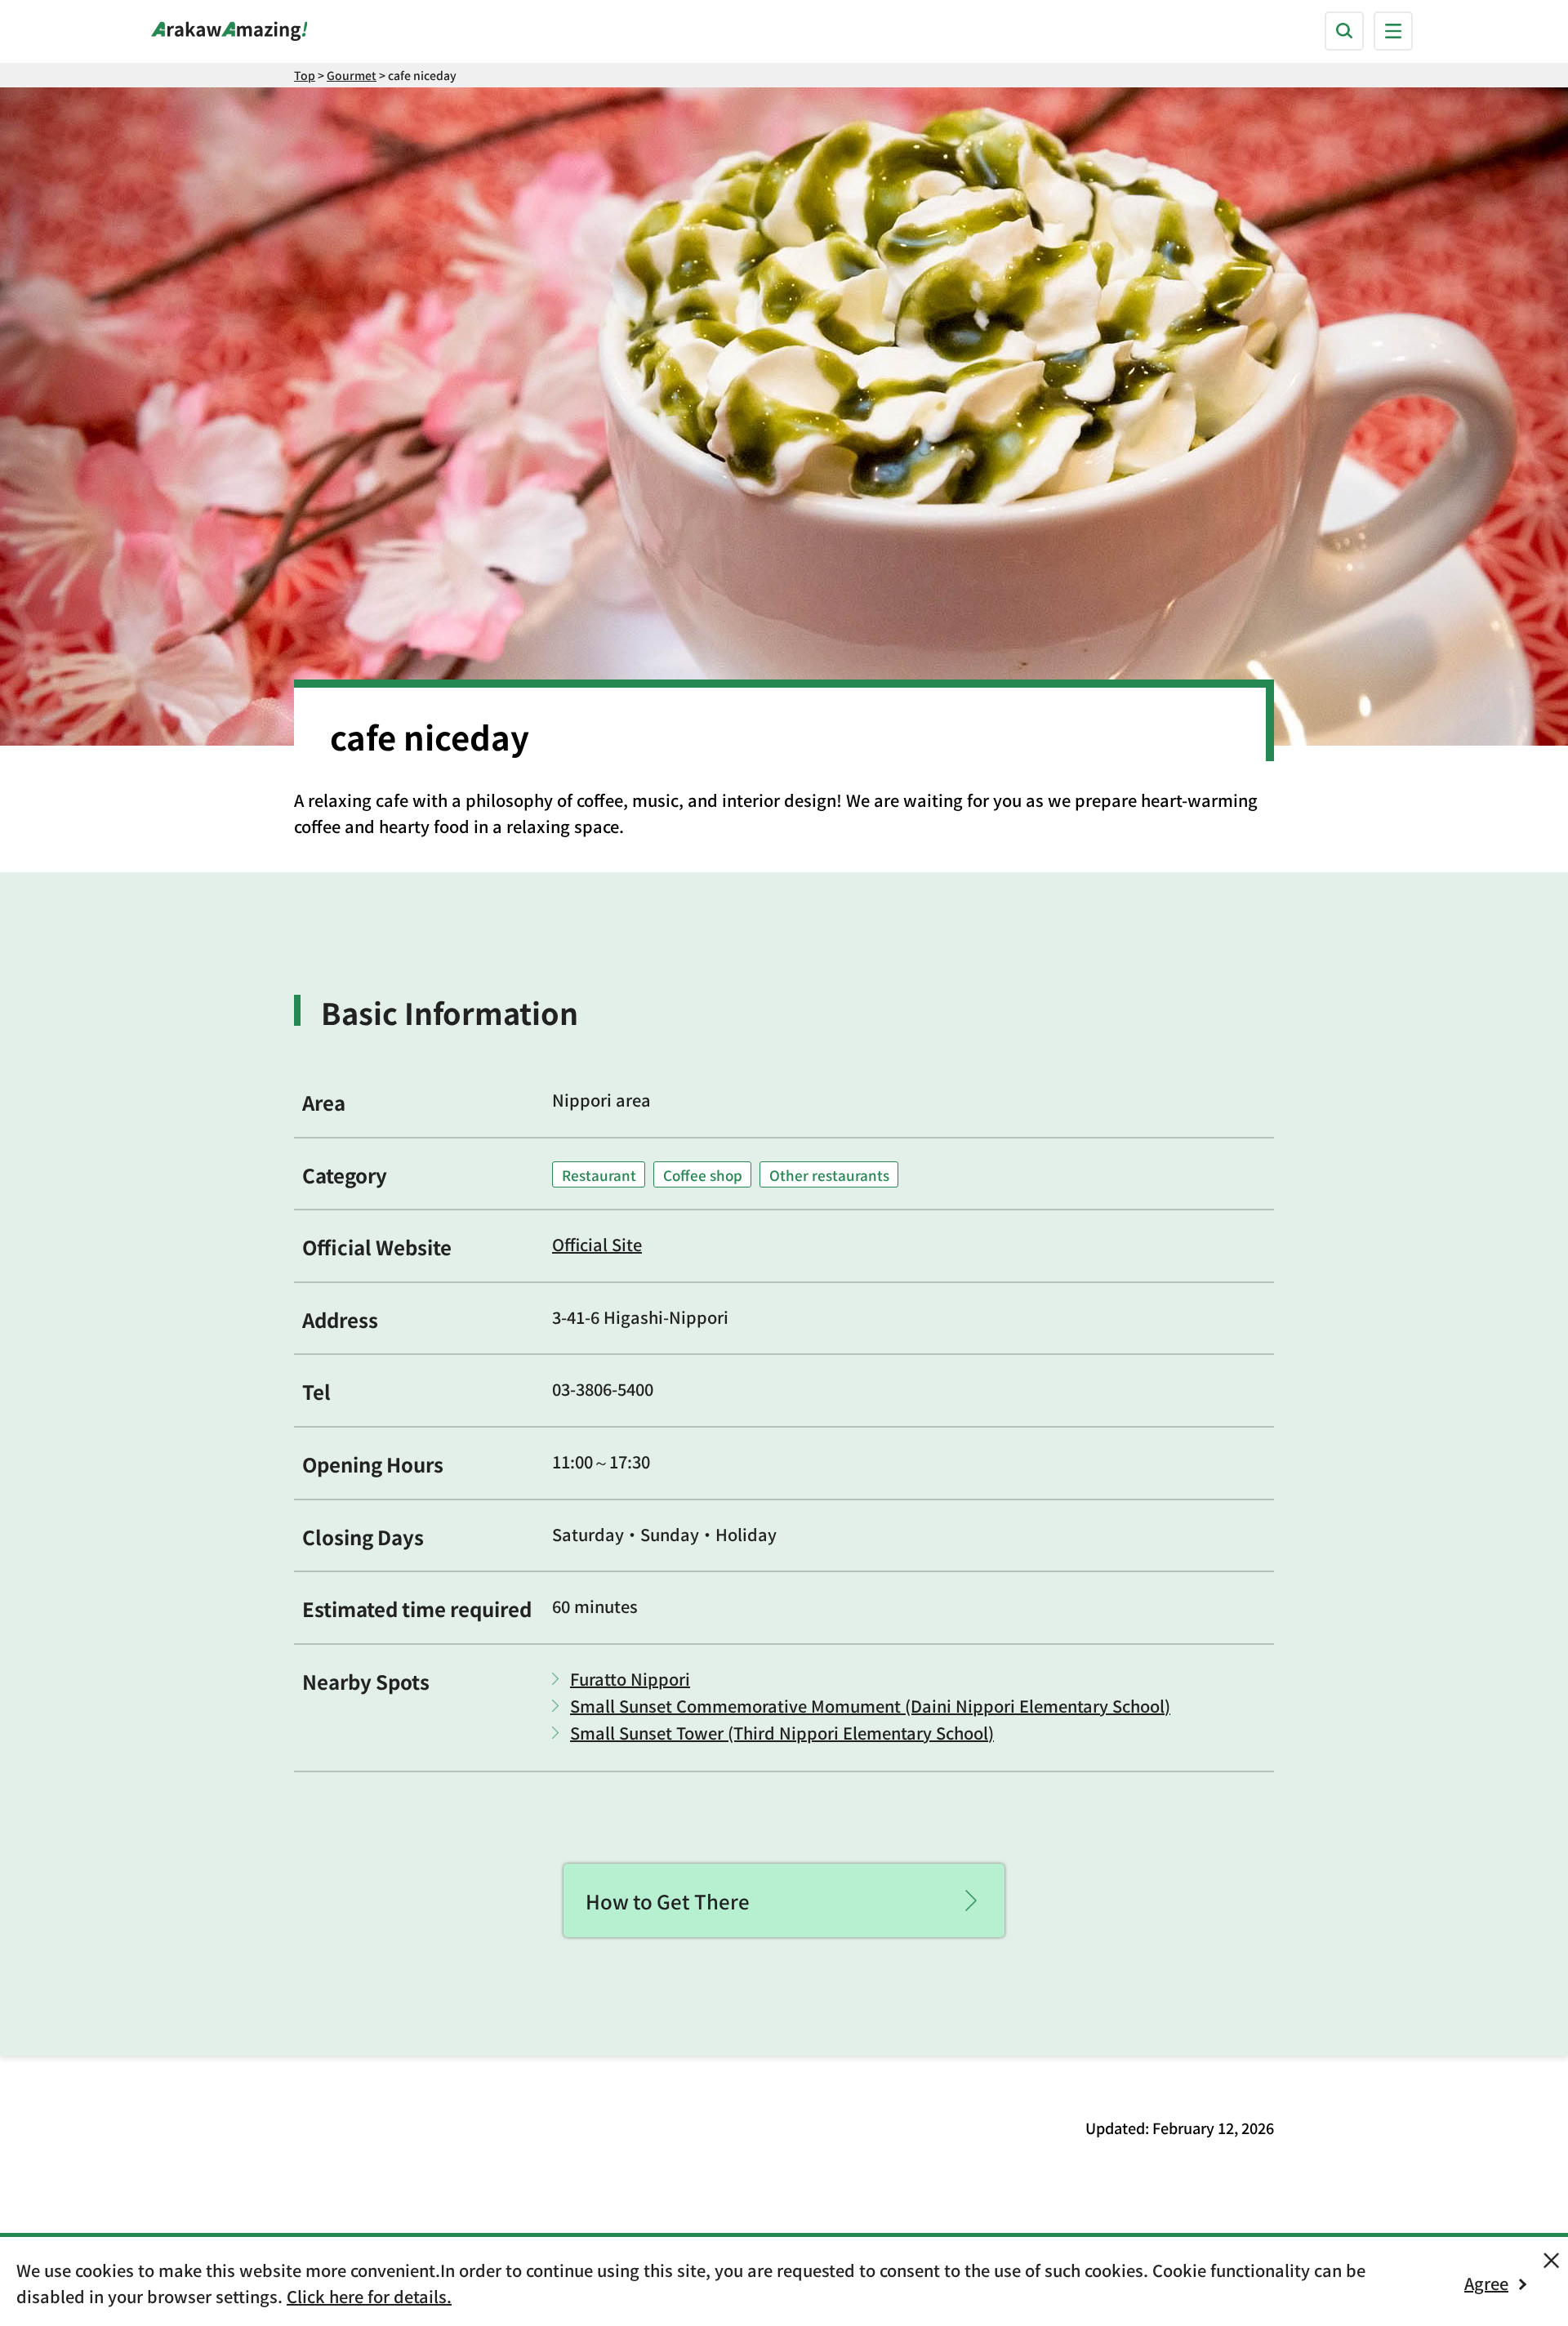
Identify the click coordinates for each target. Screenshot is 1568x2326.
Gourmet (352, 75)
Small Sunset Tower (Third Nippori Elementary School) (782, 1733)
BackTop (1254, 2212)
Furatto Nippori (630, 1679)
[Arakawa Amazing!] (229, 31)
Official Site (597, 1244)
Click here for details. (369, 2296)
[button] (1344, 31)
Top (305, 75)
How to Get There (668, 1901)
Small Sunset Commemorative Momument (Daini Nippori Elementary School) (870, 1706)
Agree (1486, 2283)
